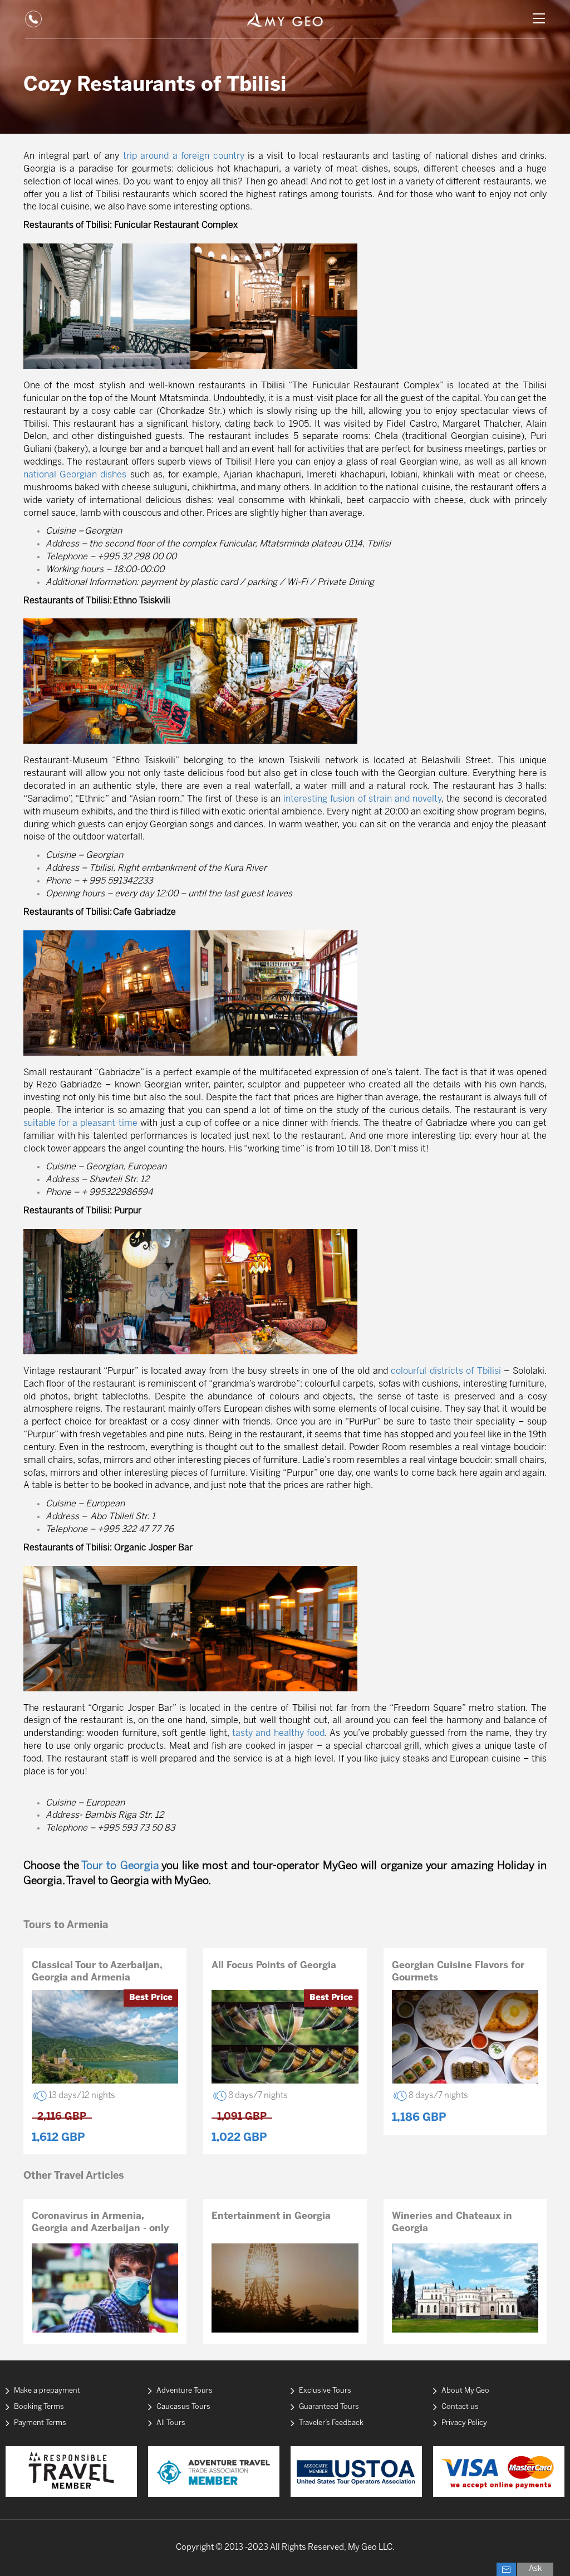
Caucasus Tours (183, 2407)
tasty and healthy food (278, 1733)
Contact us (460, 2407)
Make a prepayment (47, 2391)
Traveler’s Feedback (331, 2423)
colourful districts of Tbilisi (446, 1371)
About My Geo (465, 2391)
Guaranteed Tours (329, 2407)
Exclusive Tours (325, 2391)
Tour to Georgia (120, 1866)
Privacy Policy (464, 2423)
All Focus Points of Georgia (274, 1965)
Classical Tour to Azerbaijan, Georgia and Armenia (97, 1972)
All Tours (171, 2423)
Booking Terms (39, 2407)
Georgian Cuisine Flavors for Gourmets (458, 1972)
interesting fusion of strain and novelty (362, 799)
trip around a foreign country (184, 156)
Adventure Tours (185, 2391)
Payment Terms (40, 2423)
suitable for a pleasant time (80, 1123)
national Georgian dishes (75, 475)
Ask (535, 2569)
